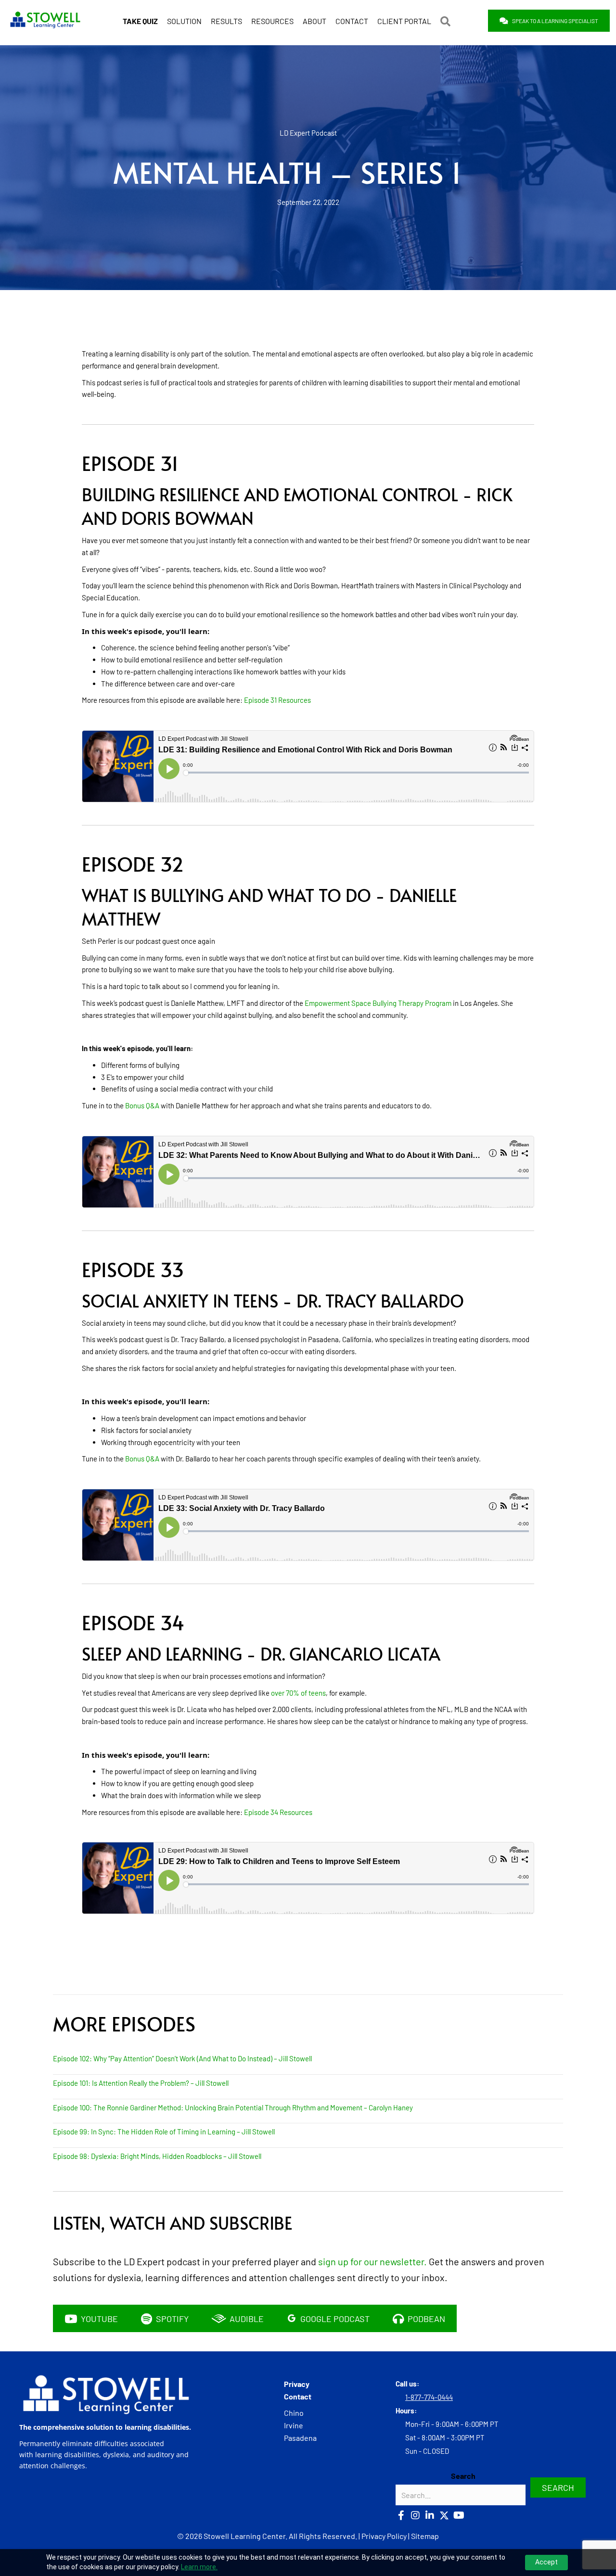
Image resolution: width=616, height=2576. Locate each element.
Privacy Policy (384, 2536)
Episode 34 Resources (278, 1812)
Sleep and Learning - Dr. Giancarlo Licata (261, 1654)
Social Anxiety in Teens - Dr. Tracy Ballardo (273, 1301)
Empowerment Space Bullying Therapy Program (378, 1003)
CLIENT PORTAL (404, 21)
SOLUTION (184, 21)
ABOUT (314, 21)
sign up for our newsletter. (372, 2261)
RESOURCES (272, 21)
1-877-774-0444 (429, 2397)
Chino (294, 2413)
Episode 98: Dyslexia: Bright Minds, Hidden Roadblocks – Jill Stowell (157, 2156)
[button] (447, 21)
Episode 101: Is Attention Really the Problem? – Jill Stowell (141, 2083)
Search (463, 2476)
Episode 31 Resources (277, 700)
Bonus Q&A (142, 1105)
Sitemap (425, 2536)
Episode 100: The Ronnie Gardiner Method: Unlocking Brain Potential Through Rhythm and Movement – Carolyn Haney (233, 2107)
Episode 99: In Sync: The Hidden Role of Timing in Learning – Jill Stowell (164, 2132)
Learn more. (199, 2567)
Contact (298, 2396)
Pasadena (300, 2438)
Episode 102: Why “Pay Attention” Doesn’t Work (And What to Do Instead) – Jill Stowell (182, 2058)
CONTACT (352, 21)
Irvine (294, 2425)
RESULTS (226, 21)
